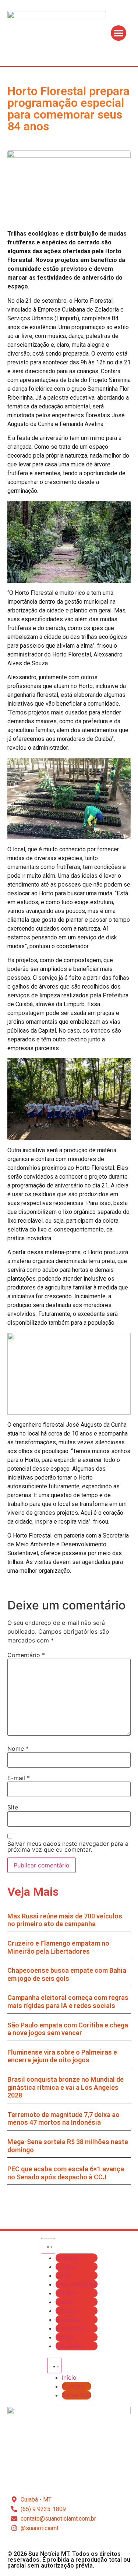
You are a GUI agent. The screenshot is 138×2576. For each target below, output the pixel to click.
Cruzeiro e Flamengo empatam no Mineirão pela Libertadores (58, 1947)
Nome (18, 1749)
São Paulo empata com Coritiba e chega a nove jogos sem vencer (68, 2029)
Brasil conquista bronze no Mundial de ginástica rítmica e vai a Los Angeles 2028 (66, 2087)
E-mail (19, 1778)
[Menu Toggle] (48, 2246)
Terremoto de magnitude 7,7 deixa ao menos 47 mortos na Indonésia (63, 2119)
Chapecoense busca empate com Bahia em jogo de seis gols (67, 1974)
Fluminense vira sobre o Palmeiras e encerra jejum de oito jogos (62, 2056)
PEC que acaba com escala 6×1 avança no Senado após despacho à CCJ (66, 2173)
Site (13, 1807)
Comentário (26, 1655)
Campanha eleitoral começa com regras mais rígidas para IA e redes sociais (68, 2002)
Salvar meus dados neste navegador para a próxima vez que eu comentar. (68, 1847)
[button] (118, 33)
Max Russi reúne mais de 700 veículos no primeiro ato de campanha (65, 1920)
